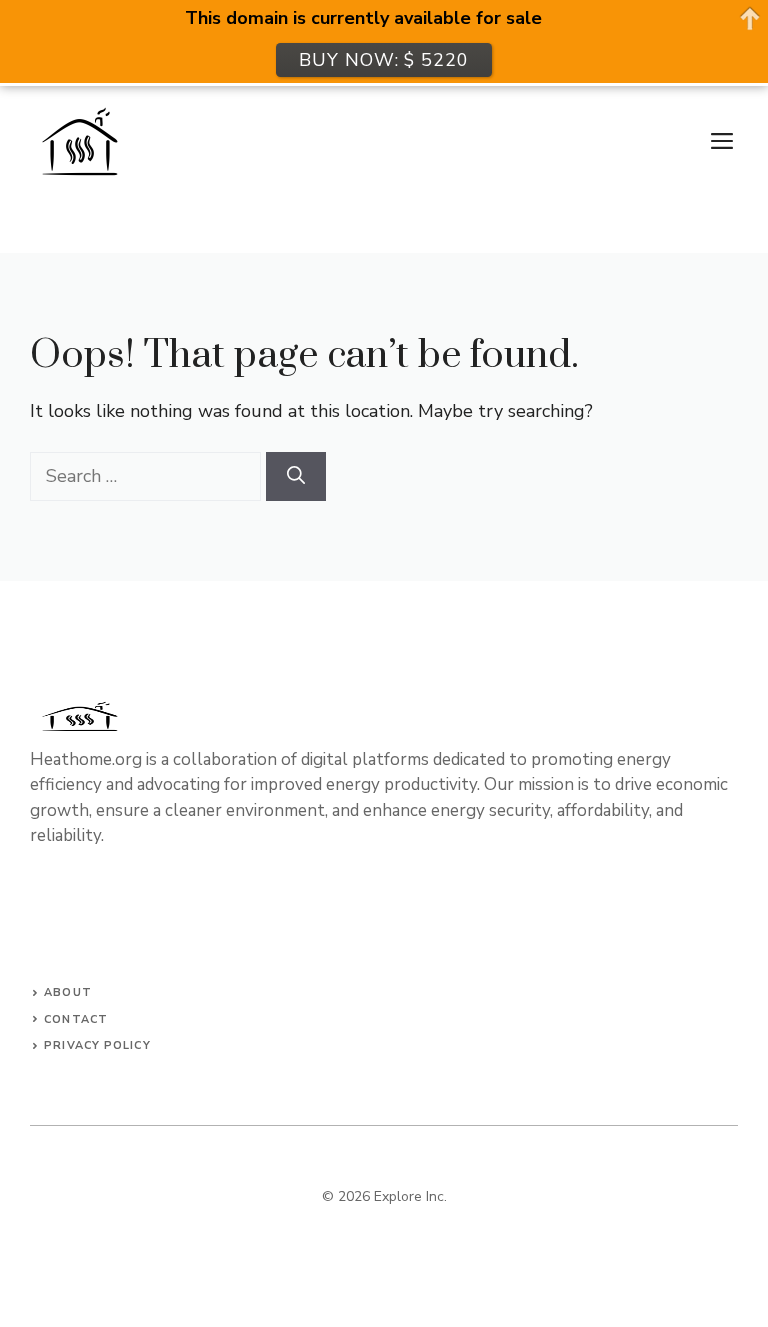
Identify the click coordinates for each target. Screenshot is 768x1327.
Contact (76, 1019)
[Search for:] (148, 476)
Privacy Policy (97, 1045)
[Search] (296, 476)
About (68, 992)
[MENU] (722, 142)
